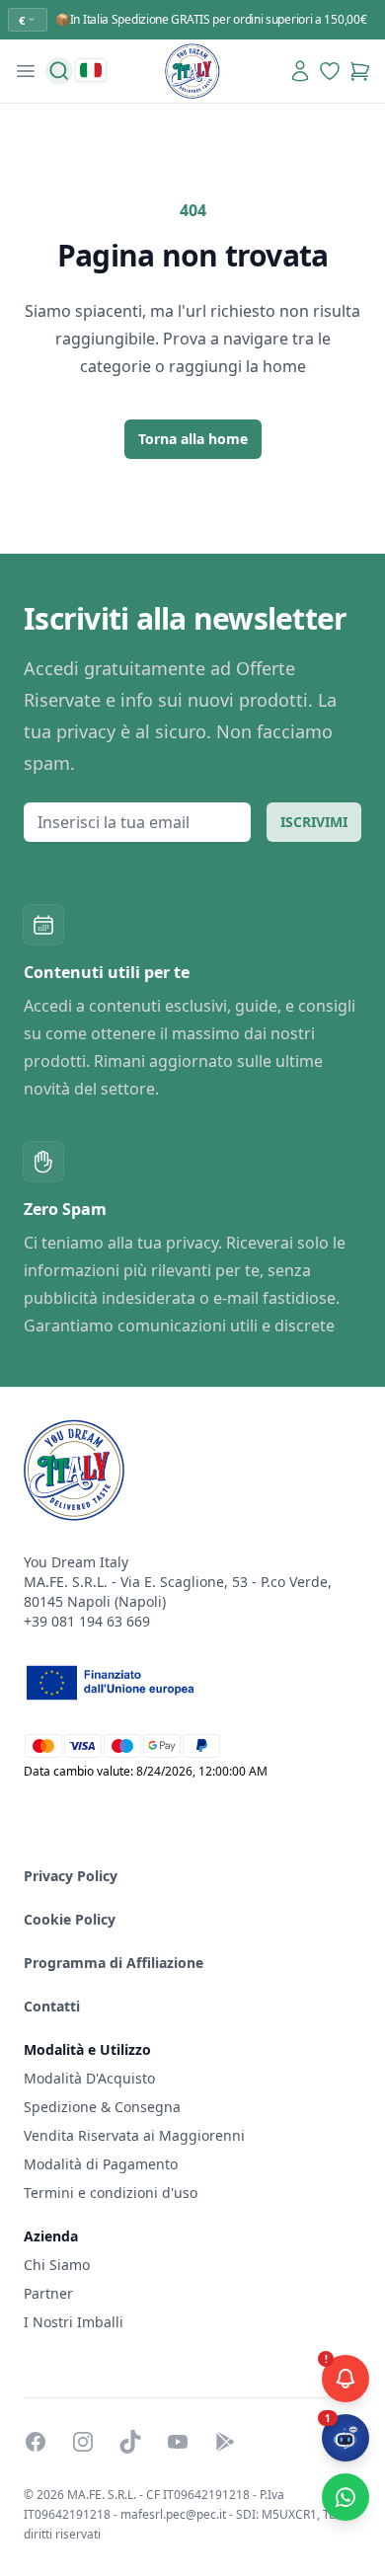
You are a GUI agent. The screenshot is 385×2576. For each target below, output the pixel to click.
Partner (48, 2293)
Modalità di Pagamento (101, 2164)
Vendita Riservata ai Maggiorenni (134, 2135)
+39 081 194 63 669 (87, 1621)
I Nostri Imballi (74, 2322)
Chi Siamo (57, 2265)
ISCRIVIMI (314, 822)
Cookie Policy (70, 1919)
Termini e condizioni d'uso (111, 2193)
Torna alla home (193, 439)
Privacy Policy (71, 1876)
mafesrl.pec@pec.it (173, 2514)
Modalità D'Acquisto (89, 2078)
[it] (91, 70)
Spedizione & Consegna (102, 2107)
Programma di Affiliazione (114, 1963)
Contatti (52, 2006)
